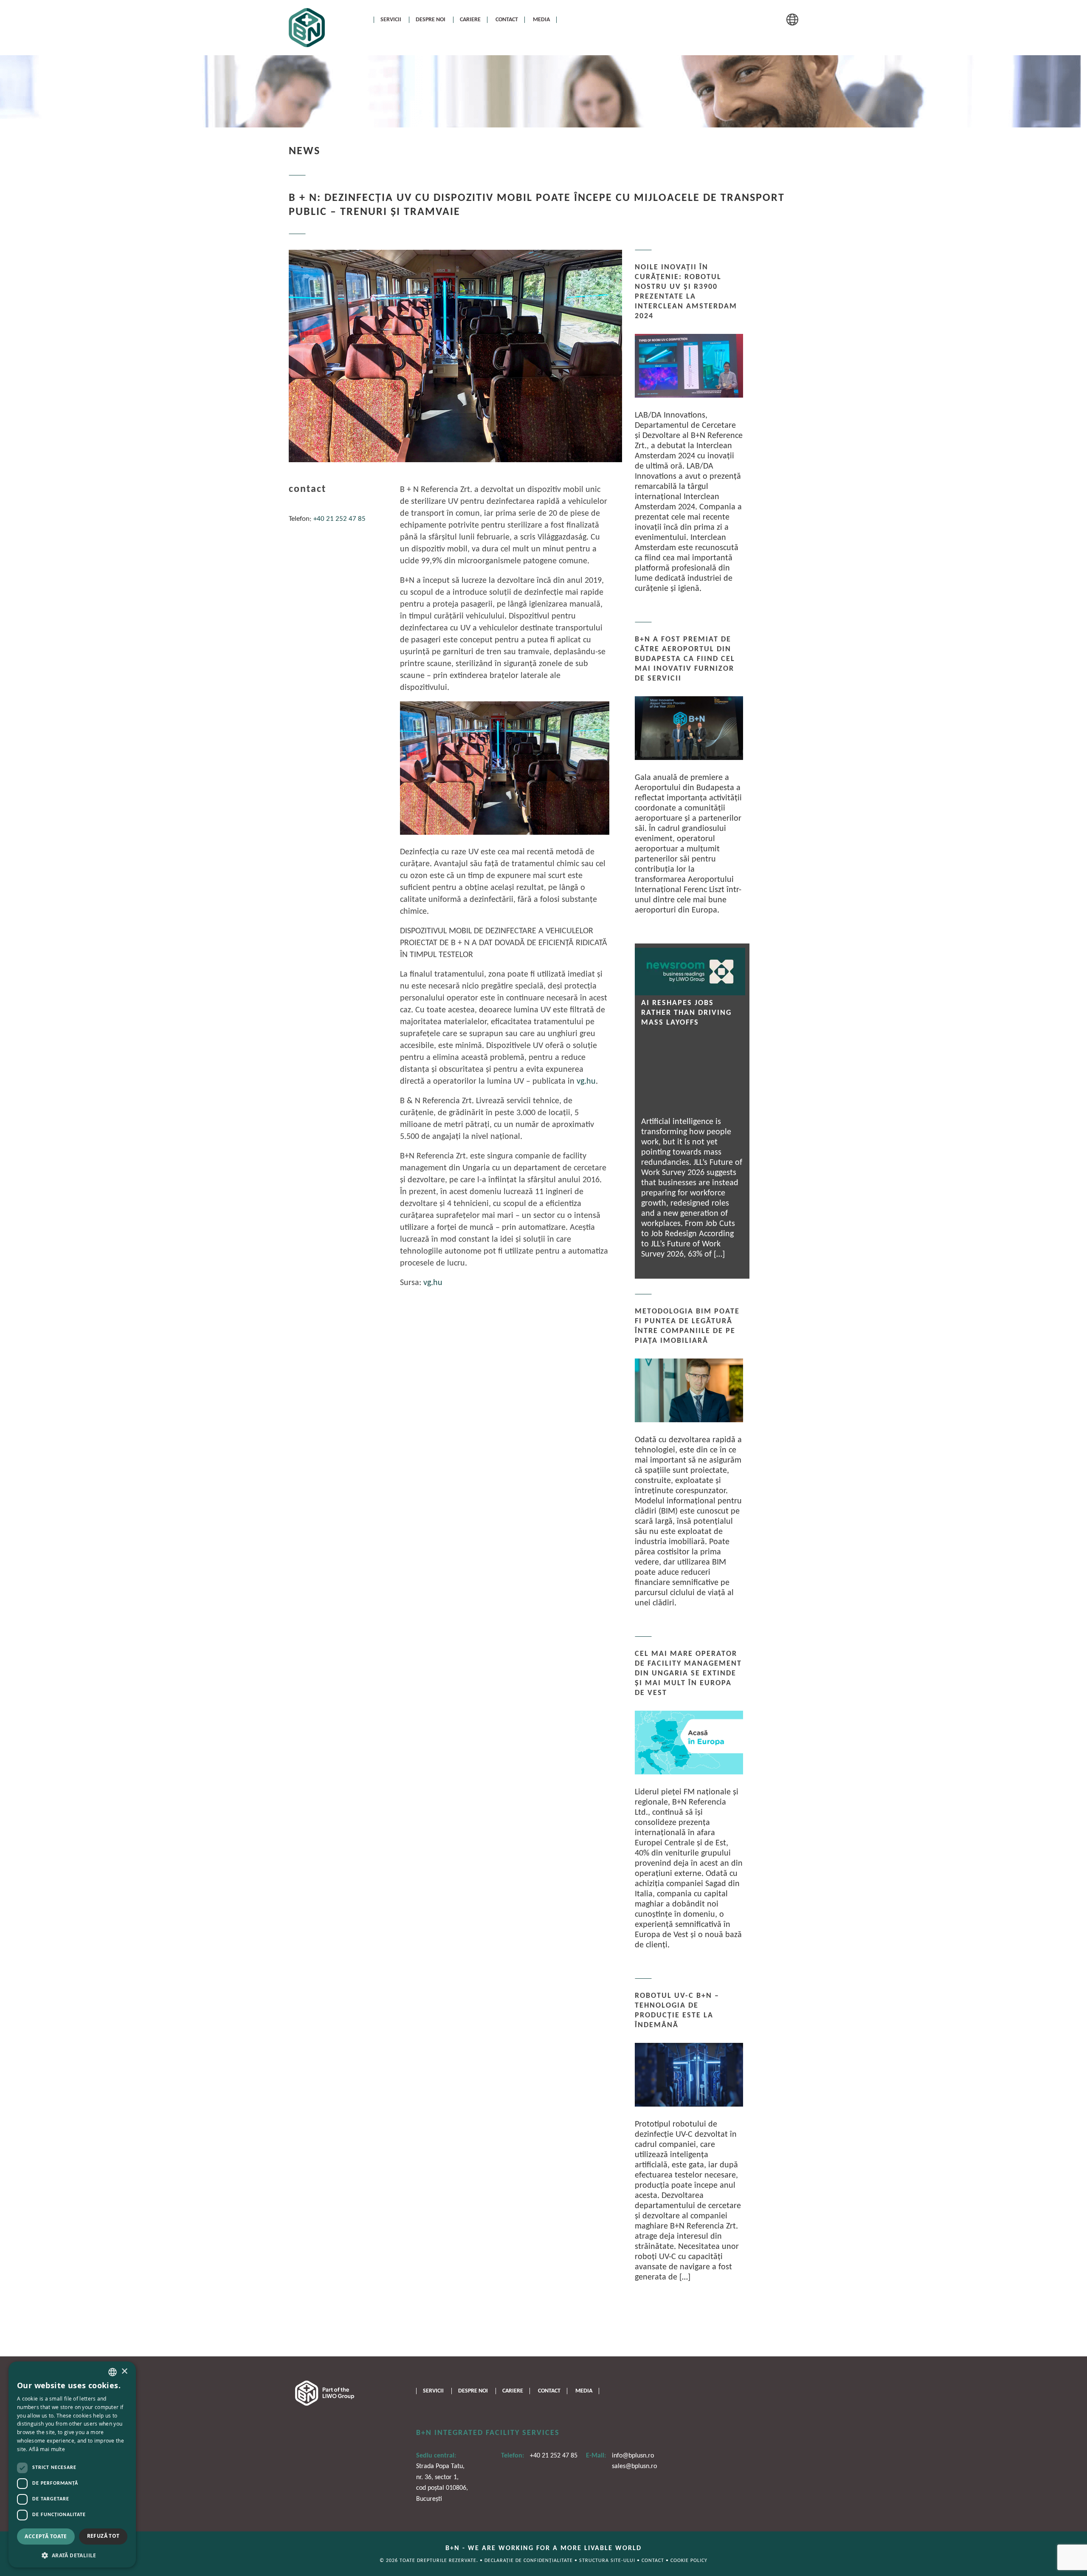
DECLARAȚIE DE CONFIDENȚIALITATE (529, 2561)
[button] (72, 2555)
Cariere (470, 20)
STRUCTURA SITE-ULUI (608, 2561)
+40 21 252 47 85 (339, 519)
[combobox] (113, 2372)
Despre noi (431, 20)
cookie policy (689, 2561)
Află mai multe (47, 2449)
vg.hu (586, 1082)
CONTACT (654, 2561)
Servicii (391, 20)
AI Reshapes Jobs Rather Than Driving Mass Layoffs (686, 1013)
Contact (507, 20)
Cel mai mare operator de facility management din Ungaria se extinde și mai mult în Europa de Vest (688, 1674)
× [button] (124, 2371)
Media (541, 20)
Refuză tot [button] (103, 2536)
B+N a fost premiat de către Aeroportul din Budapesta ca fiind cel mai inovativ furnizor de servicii (685, 659)
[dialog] (72, 2464)
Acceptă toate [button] (46, 2536)
